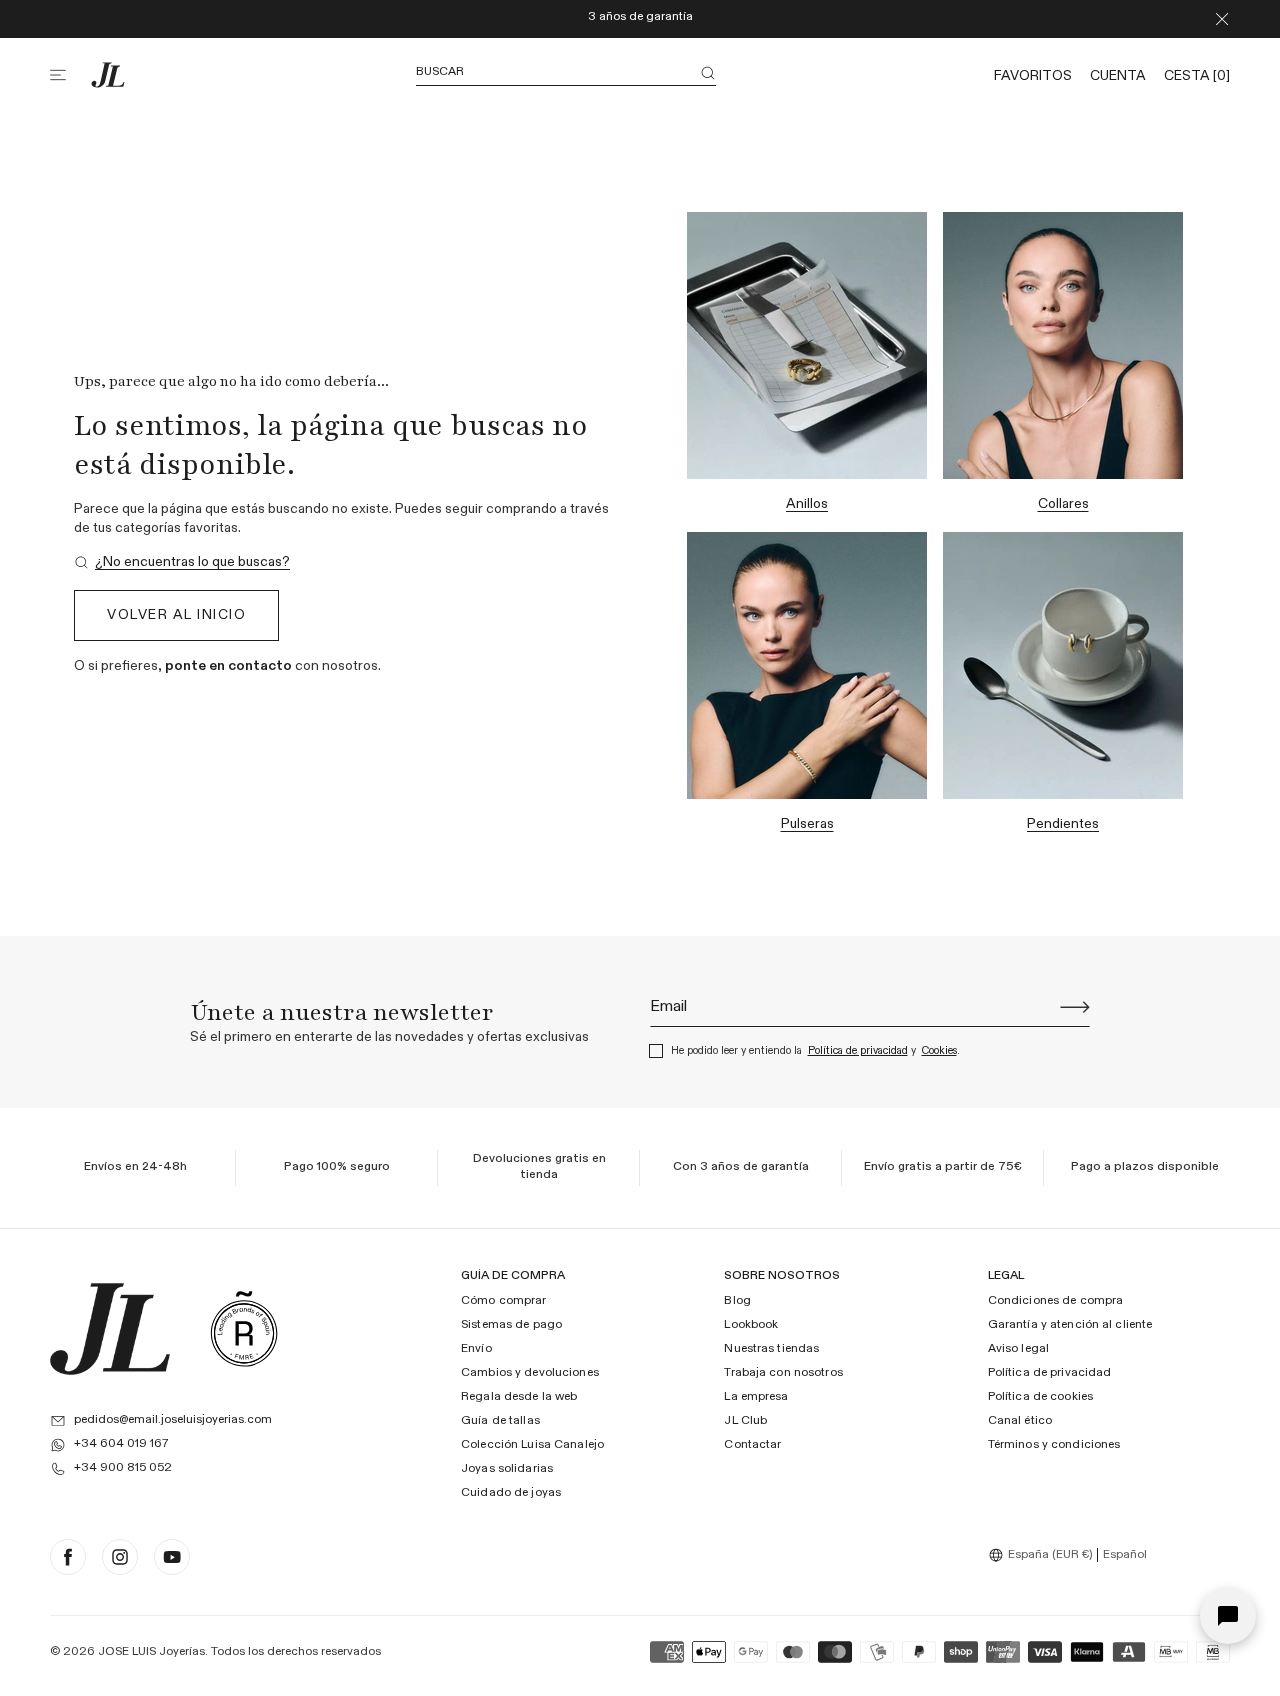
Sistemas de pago (511, 1325)
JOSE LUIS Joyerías (151, 1652)
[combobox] (1043, 1555)
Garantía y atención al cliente (1070, 1325)
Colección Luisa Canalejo (532, 1445)
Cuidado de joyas (511, 1493)
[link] (182, 562)
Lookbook (751, 1325)
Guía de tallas (500, 1421)
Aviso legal (1018, 1349)
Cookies (939, 1050)
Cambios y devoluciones (530, 1373)
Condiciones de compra (1056, 1301)
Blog (737, 1301)
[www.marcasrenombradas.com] (244, 1329)
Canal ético (1020, 1421)
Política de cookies (1040, 1397)
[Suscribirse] (1075, 1007)
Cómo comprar (503, 1301)
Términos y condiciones (1054, 1445)
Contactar (752, 1445)
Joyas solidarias (507, 1469)
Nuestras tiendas (771, 1349)
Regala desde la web (519, 1397)
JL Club (745, 1421)
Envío (476, 1349)
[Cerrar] (1222, 19)
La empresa (756, 1397)
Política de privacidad (858, 1050)
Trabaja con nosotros (783, 1373)
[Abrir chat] (1228, 1616)
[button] (70, 75)
